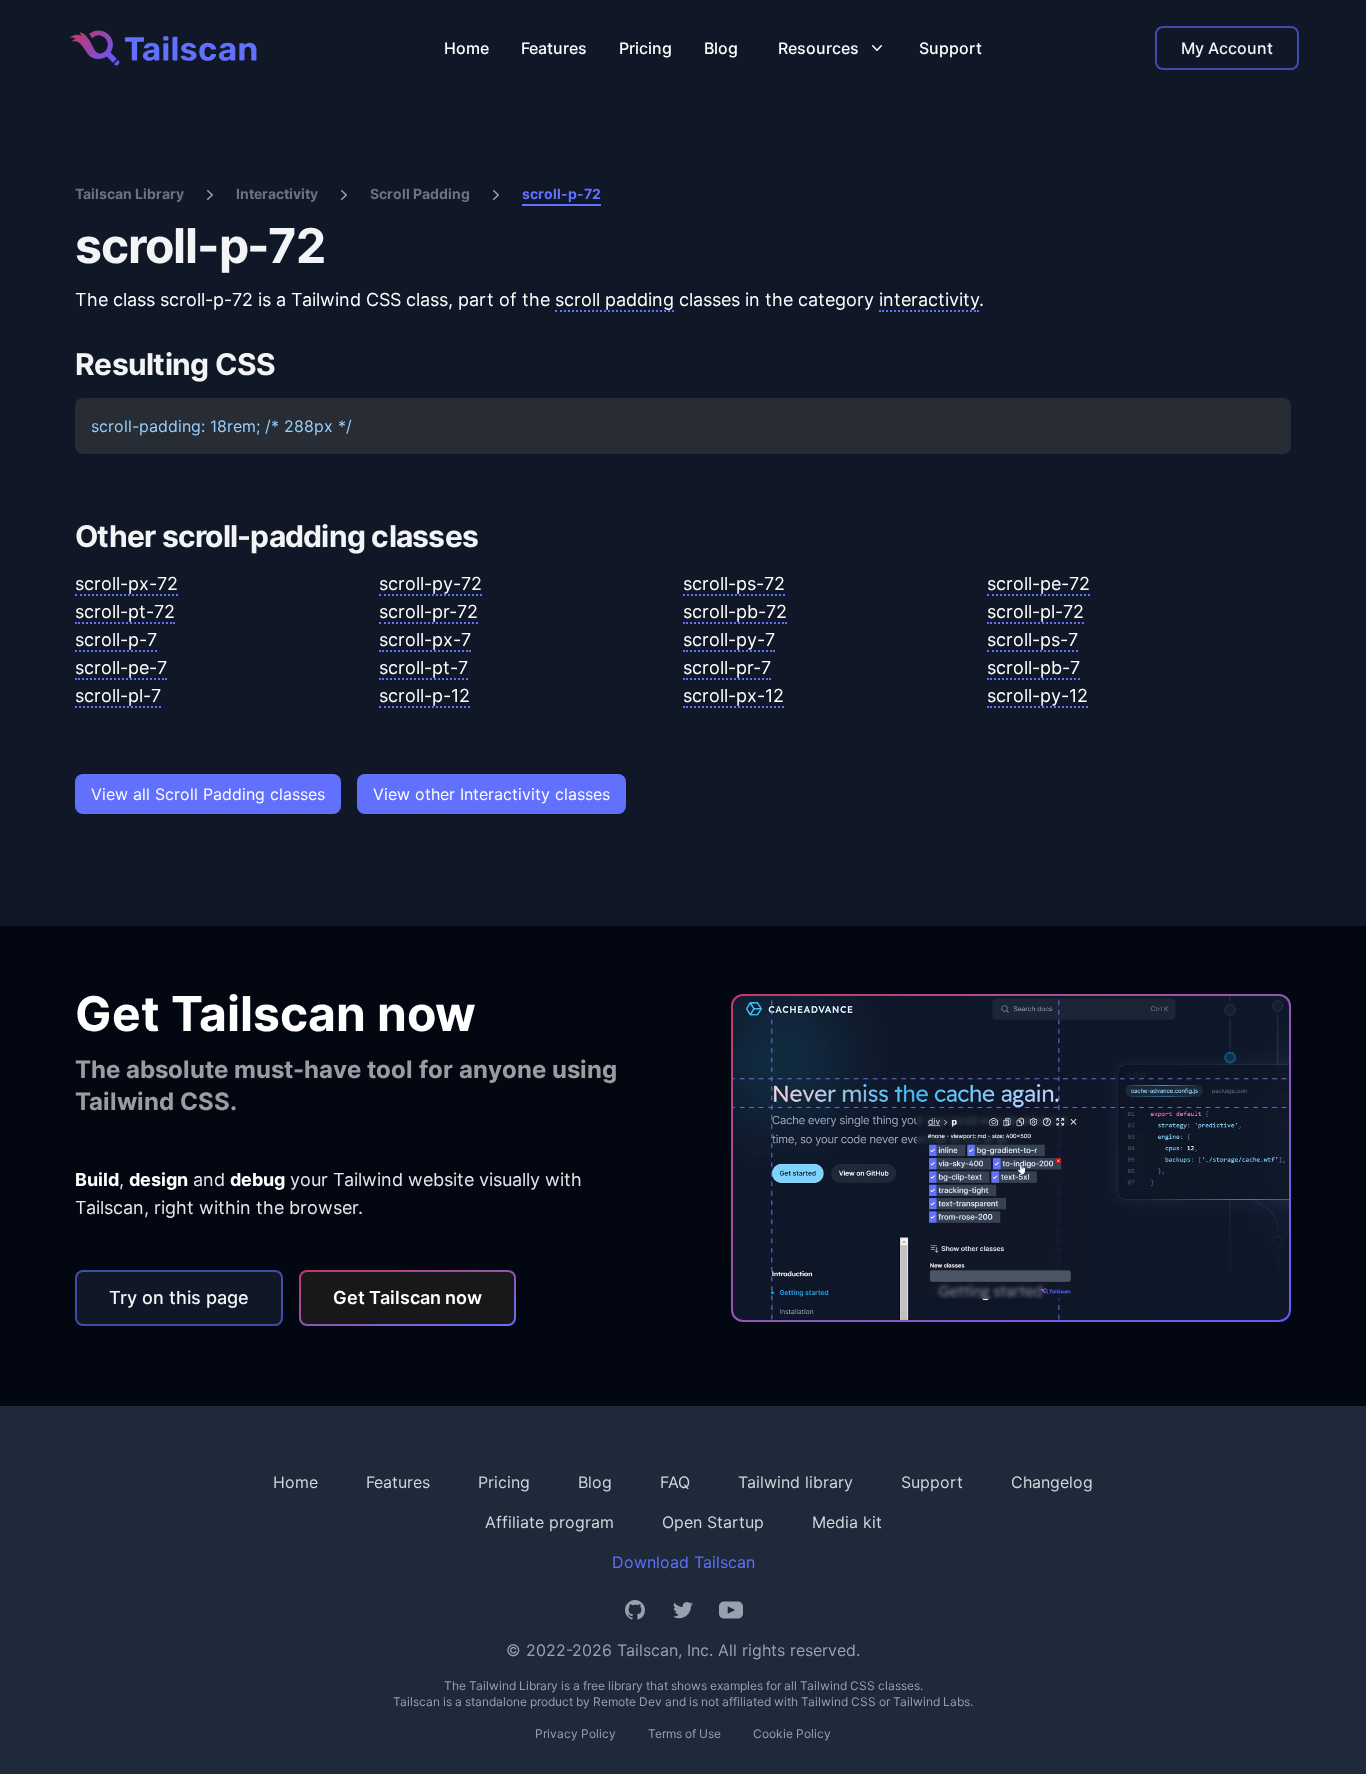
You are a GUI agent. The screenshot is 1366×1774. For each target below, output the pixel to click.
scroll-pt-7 (423, 667)
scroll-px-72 (126, 583)
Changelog (1052, 1482)
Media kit (847, 1522)
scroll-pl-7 (118, 695)
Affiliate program (549, 1522)
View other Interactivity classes (491, 794)
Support (950, 48)
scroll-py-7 (729, 639)
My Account (1227, 48)
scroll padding (614, 299)
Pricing (645, 48)
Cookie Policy (792, 1733)
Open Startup (713, 1522)
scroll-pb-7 (1033, 667)
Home (466, 48)
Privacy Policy (575, 1733)
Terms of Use (684, 1733)
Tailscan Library (129, 193)
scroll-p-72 (561, 193)
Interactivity (277, 193)
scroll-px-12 (733, 695)
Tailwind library (795, 1482)
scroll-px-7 (425, 639)
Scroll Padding (420, 193)
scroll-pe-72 (1038, 583)
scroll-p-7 (116, 639)
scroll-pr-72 (428, 611)
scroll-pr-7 (727, 667)
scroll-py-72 (430, 583)
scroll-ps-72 (734, 583)
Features (554, 48)
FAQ (675, 1482)
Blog (721, 48)
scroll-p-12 (424, 695)
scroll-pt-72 (125, 611)
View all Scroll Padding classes (208, 794)
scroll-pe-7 (121, 667)
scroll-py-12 (1037, 695)
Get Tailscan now (407, 1297)
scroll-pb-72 (735, 611)
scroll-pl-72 (1035, 611)
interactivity (929, 299)
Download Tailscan (683, 1562)
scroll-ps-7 (1032, 639)
